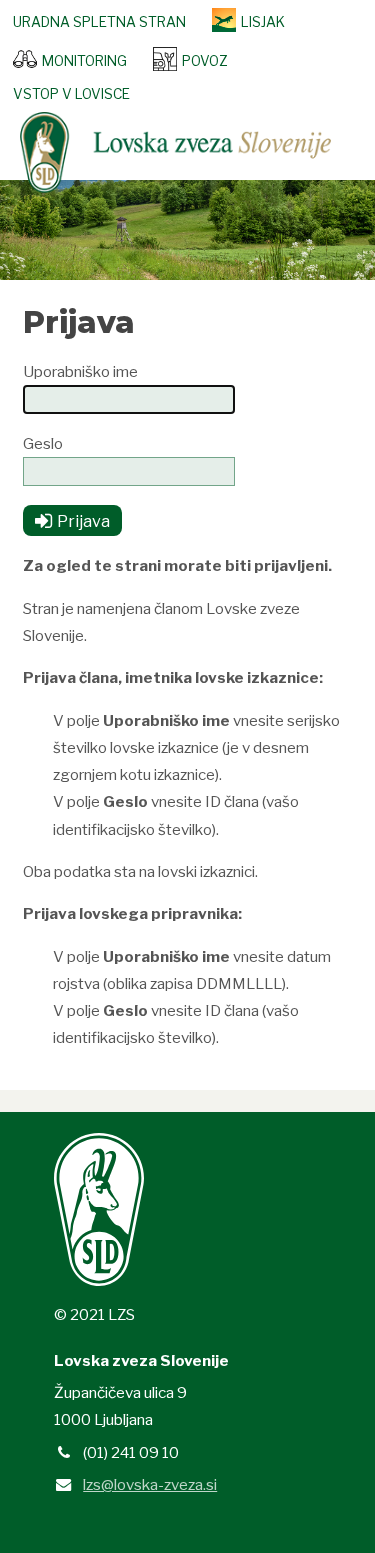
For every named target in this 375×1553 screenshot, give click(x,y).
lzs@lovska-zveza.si (150, 1484)
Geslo (43, 443)
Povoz (205, 61)
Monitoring (84, 61)
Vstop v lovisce (71, 94)
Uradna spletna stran (99, 22)
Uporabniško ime (80, 371)
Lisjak (263, 22)
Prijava (83, 521)
